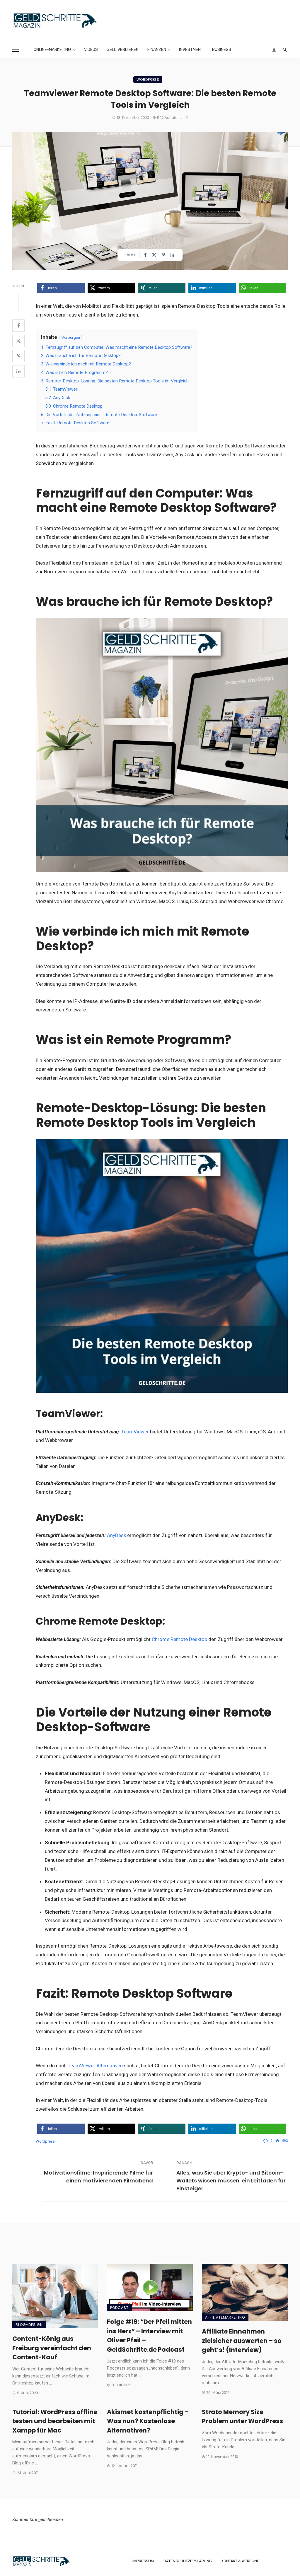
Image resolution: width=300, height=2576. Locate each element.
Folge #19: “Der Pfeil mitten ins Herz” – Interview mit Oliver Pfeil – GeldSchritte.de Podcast (149, 2336)
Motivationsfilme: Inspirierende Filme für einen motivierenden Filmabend (98, 2177)
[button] (61, 288)
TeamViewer (135, 1432)
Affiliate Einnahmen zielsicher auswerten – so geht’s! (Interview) (242, 2341)
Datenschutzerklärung (188, 2561)
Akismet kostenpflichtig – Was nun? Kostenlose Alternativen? (148, 2421)
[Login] (274, 50)
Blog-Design (29, 2325)
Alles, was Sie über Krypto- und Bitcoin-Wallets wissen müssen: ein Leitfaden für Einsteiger (231, 2181)
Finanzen (157, 50)
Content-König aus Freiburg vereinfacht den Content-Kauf (52, 2348)
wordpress (45, 2141)
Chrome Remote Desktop (179, 1639)
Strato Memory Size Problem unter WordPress (242, 2417)
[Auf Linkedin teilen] (173, 255)
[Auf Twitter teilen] (155, 255)
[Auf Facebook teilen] (146, 255)
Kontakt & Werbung (241, 2561)
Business (222, 50)
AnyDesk (116, 1535)
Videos (91, 50)
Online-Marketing (52, 50)
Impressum (143, 2561)
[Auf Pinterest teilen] (164, 255)
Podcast (119, 2308)
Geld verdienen (123, 50)
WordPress (148, 80)
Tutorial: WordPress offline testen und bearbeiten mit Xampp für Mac (55, 2421)
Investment (191, 50)
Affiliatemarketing (225, 2317)
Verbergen (71, 337)
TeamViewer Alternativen (95, 2066)
